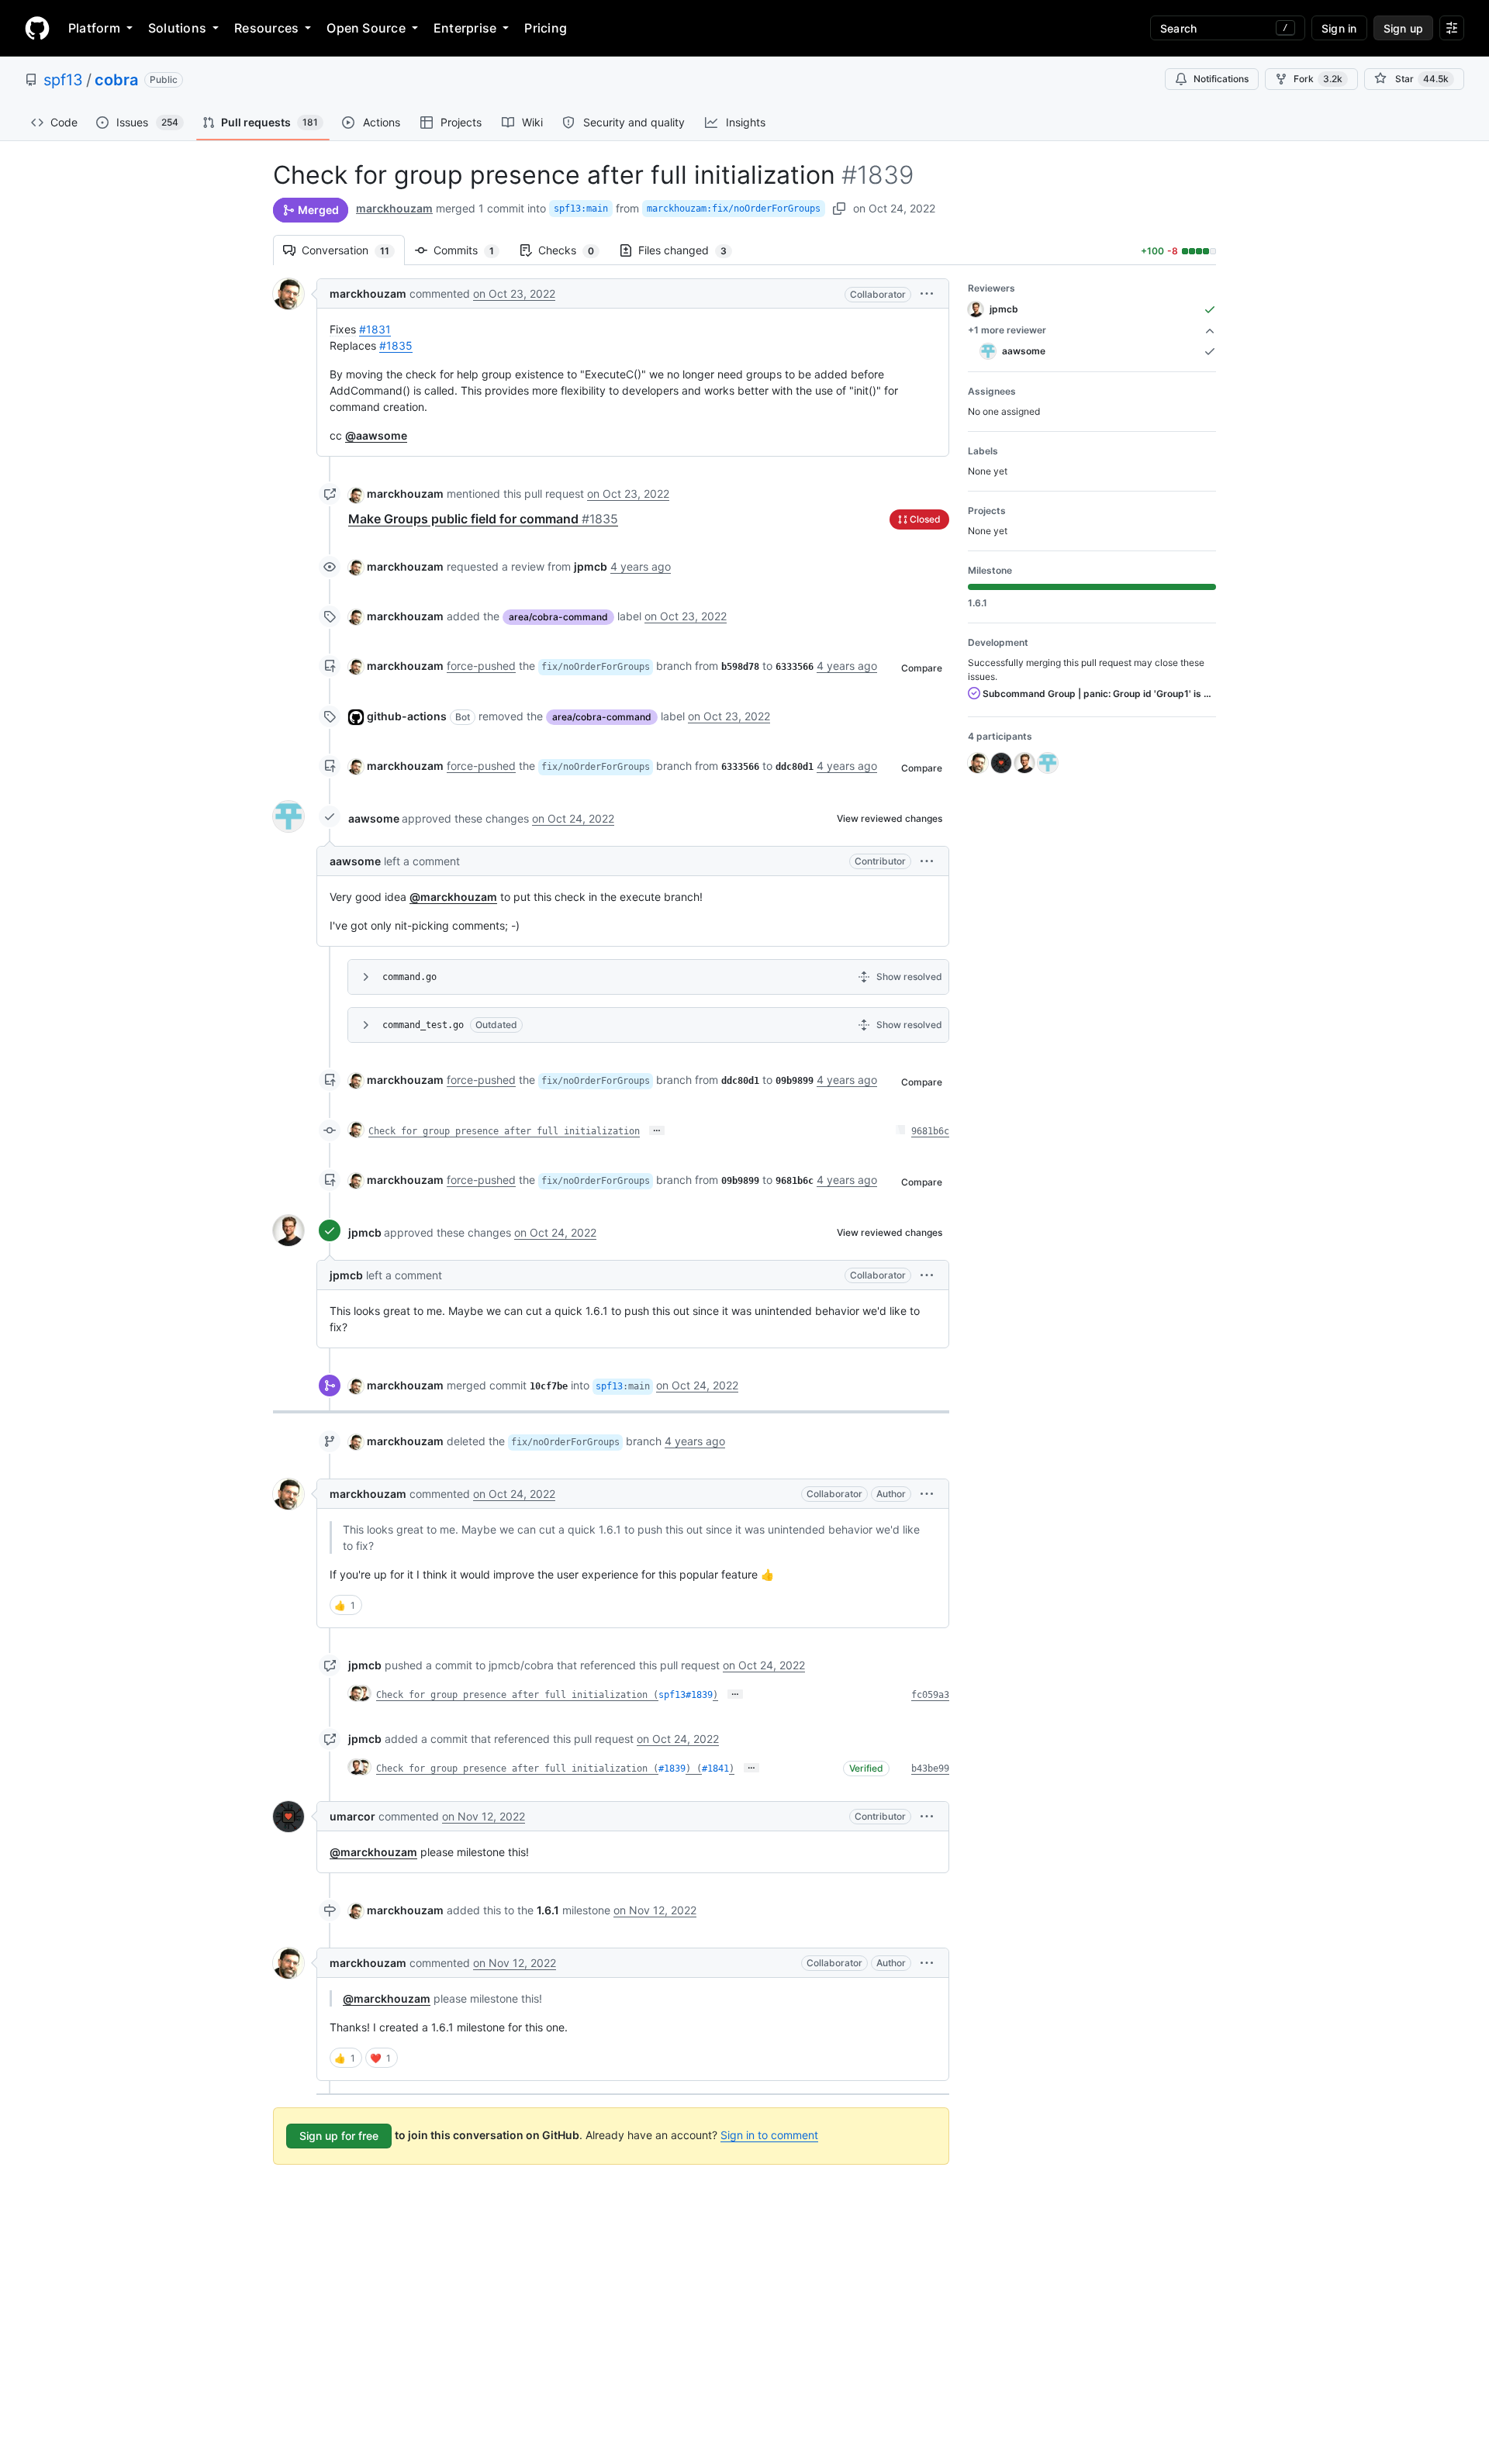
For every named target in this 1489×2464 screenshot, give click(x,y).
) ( (694, 1769)
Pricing (546, 28)
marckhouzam (394, 208)
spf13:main (581, 209)
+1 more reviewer (1007, 330)
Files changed (690, 250)
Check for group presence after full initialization (504, 1131)
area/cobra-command (558, 617)
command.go (409, 977)
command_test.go (423, 1025)
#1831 (375, 329)
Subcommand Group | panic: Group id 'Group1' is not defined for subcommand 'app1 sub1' (1098, 694)
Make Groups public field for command (483, 519)
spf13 (63, 80)
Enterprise (465, 28)
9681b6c (930, 1131)
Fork (1318, 79)
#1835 (396, 345)
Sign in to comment (769, 2135)
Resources (266, 28)
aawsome (374, 818)
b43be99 (930, 1769)
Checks (574, 250)
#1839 (672, 1769)
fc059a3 (930, 1695)
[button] (927, 293)
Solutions (177, 28)
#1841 (715, 1769)
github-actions (407, 716)
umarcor (352, 1816)
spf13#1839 (686, 1695)
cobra (116, 80)
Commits (472, 250)
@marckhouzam (453, 897)
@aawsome (376, 435)
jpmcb (365, 1232)
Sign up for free (339, 2136)
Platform (94, 28)
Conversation (353, 250)
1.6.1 (548, 1910)
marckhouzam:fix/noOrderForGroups (734, 209)
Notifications (1221, 79)
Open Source (366, 28)
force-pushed (481, 666)
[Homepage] (37, 28)
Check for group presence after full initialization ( (517, 1695)
